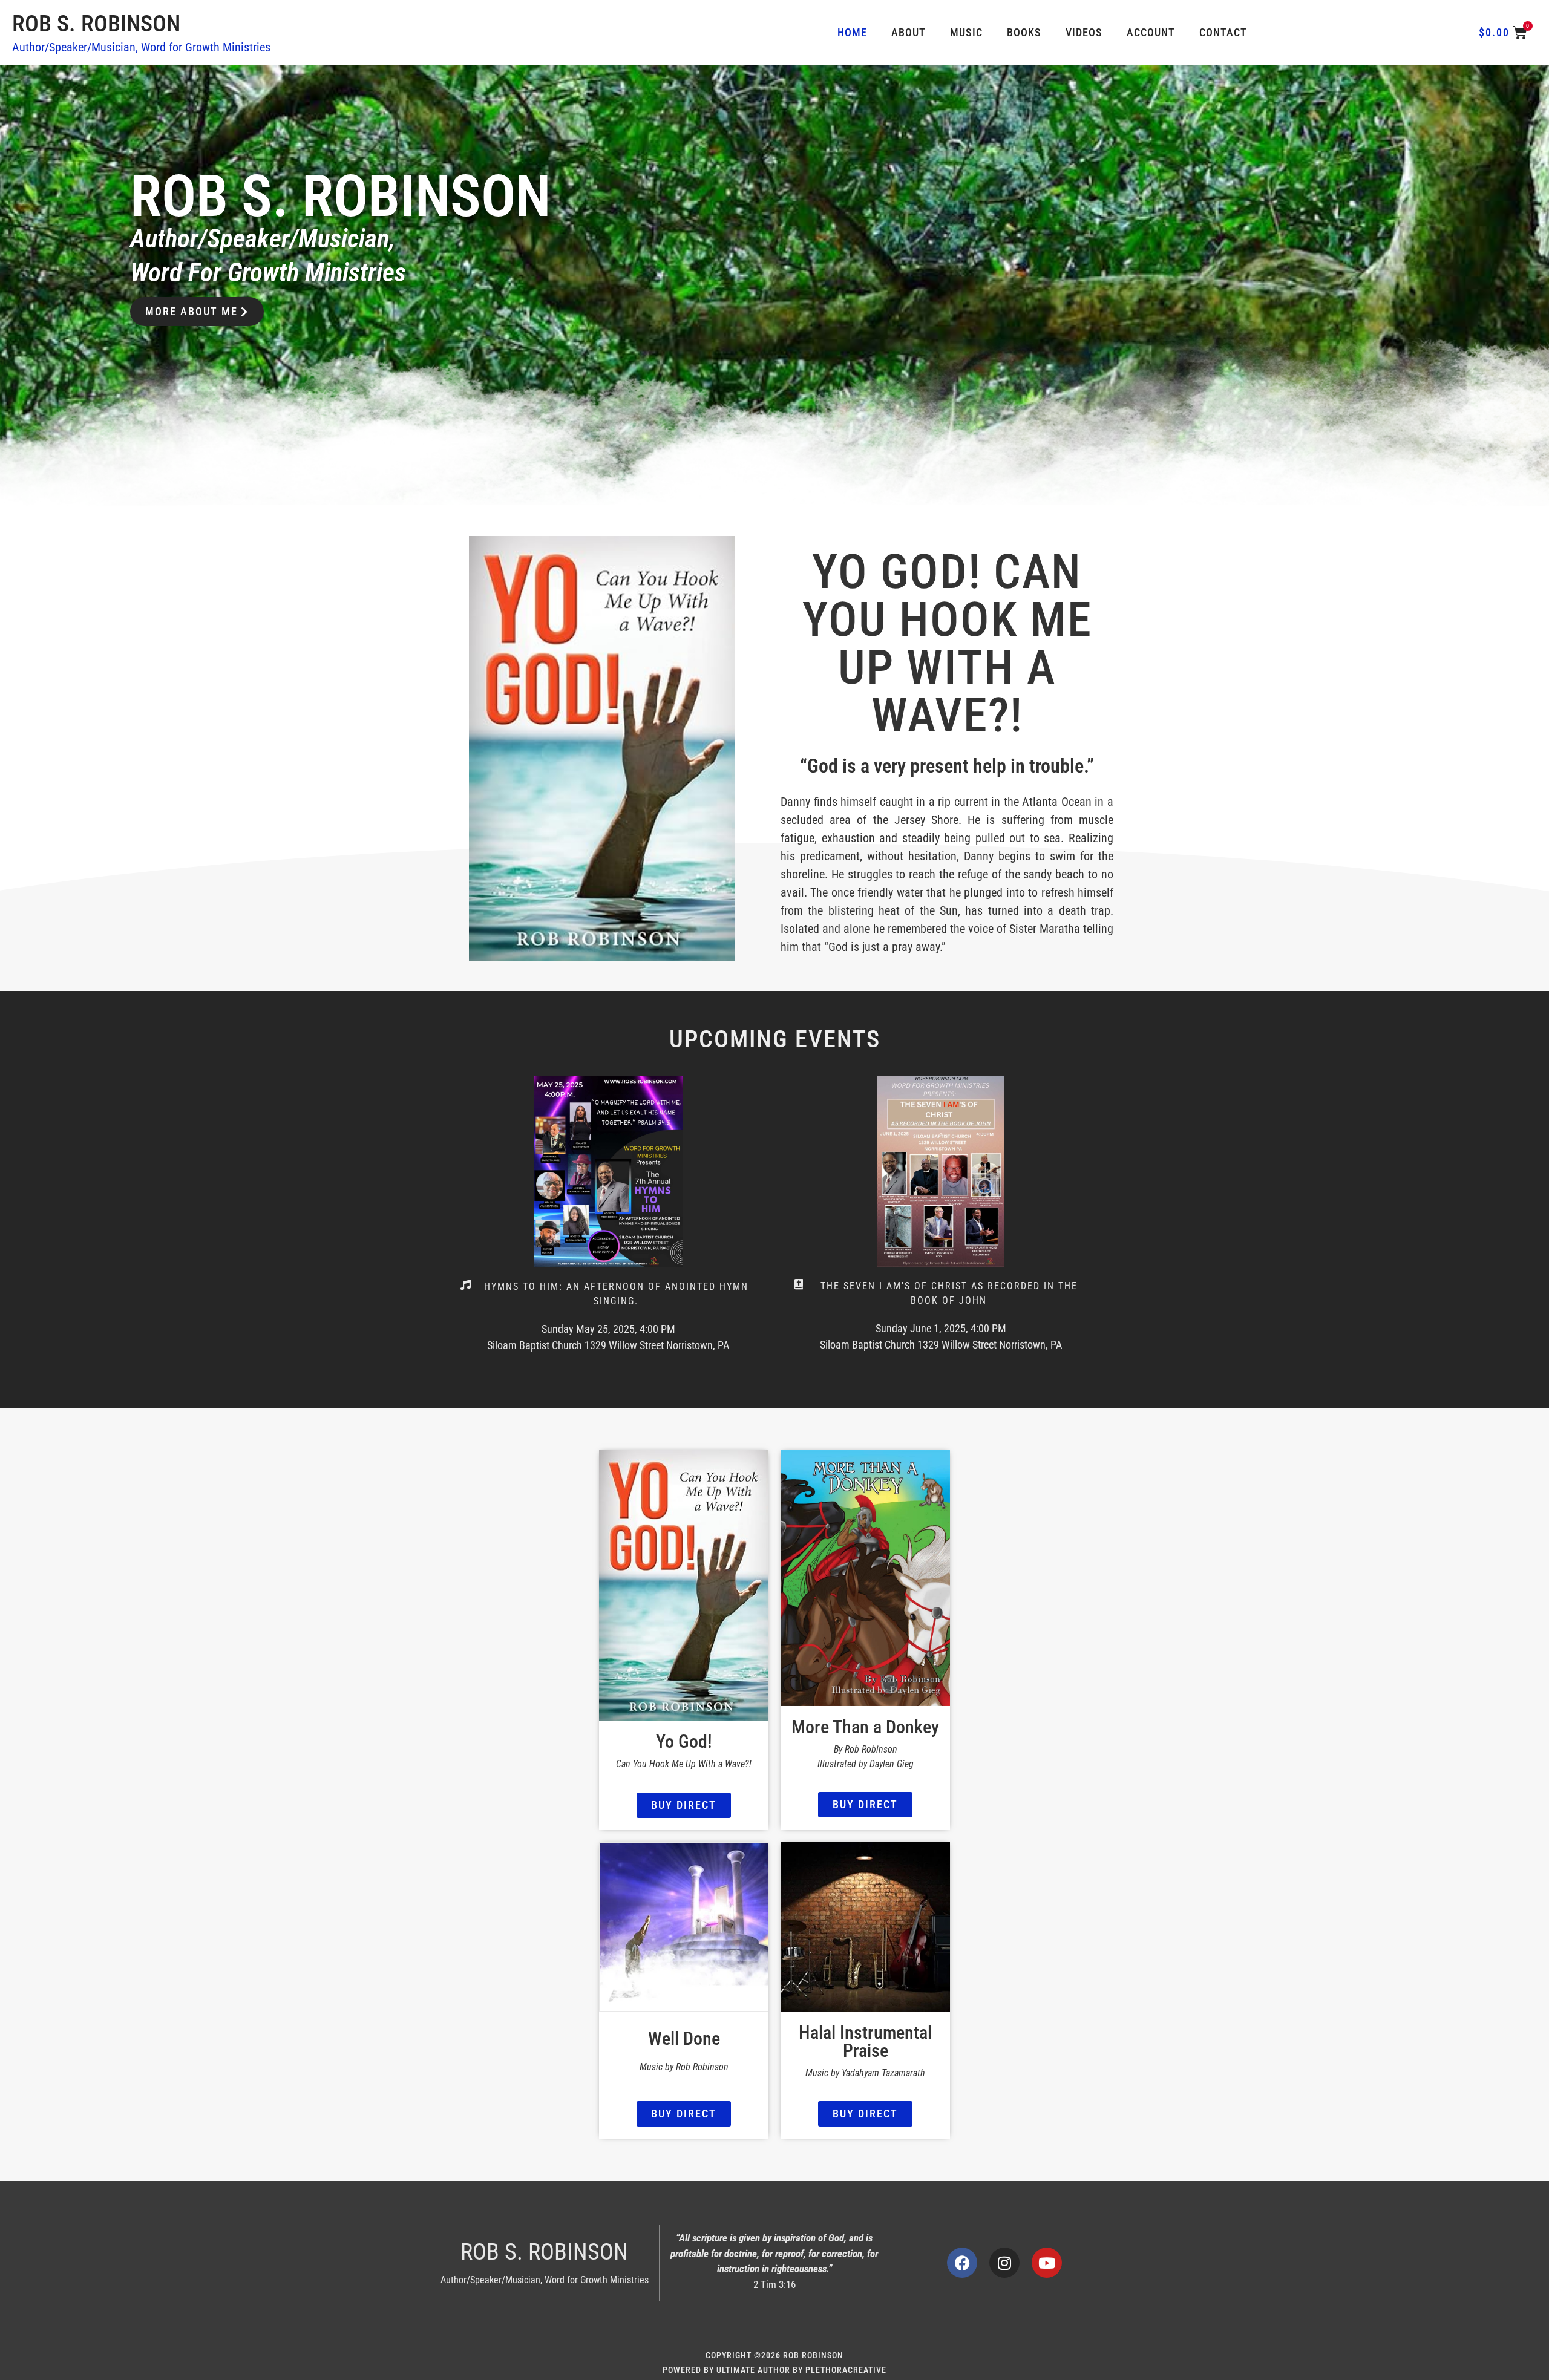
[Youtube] (1047, 2263)
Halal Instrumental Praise (865, 2042)
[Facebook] (962, 2263)
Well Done (684, 2038)
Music (966, 32)
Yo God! (684, 1741)
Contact (1223, 32)
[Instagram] (1004, 2263)
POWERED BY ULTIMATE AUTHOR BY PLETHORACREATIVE (774, 2370)
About (909, 32)
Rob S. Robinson (96, 24)
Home (852, 32)
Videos (1084, 32)
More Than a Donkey (865, 1727)
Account (1151, 32)
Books (1024, 32)
